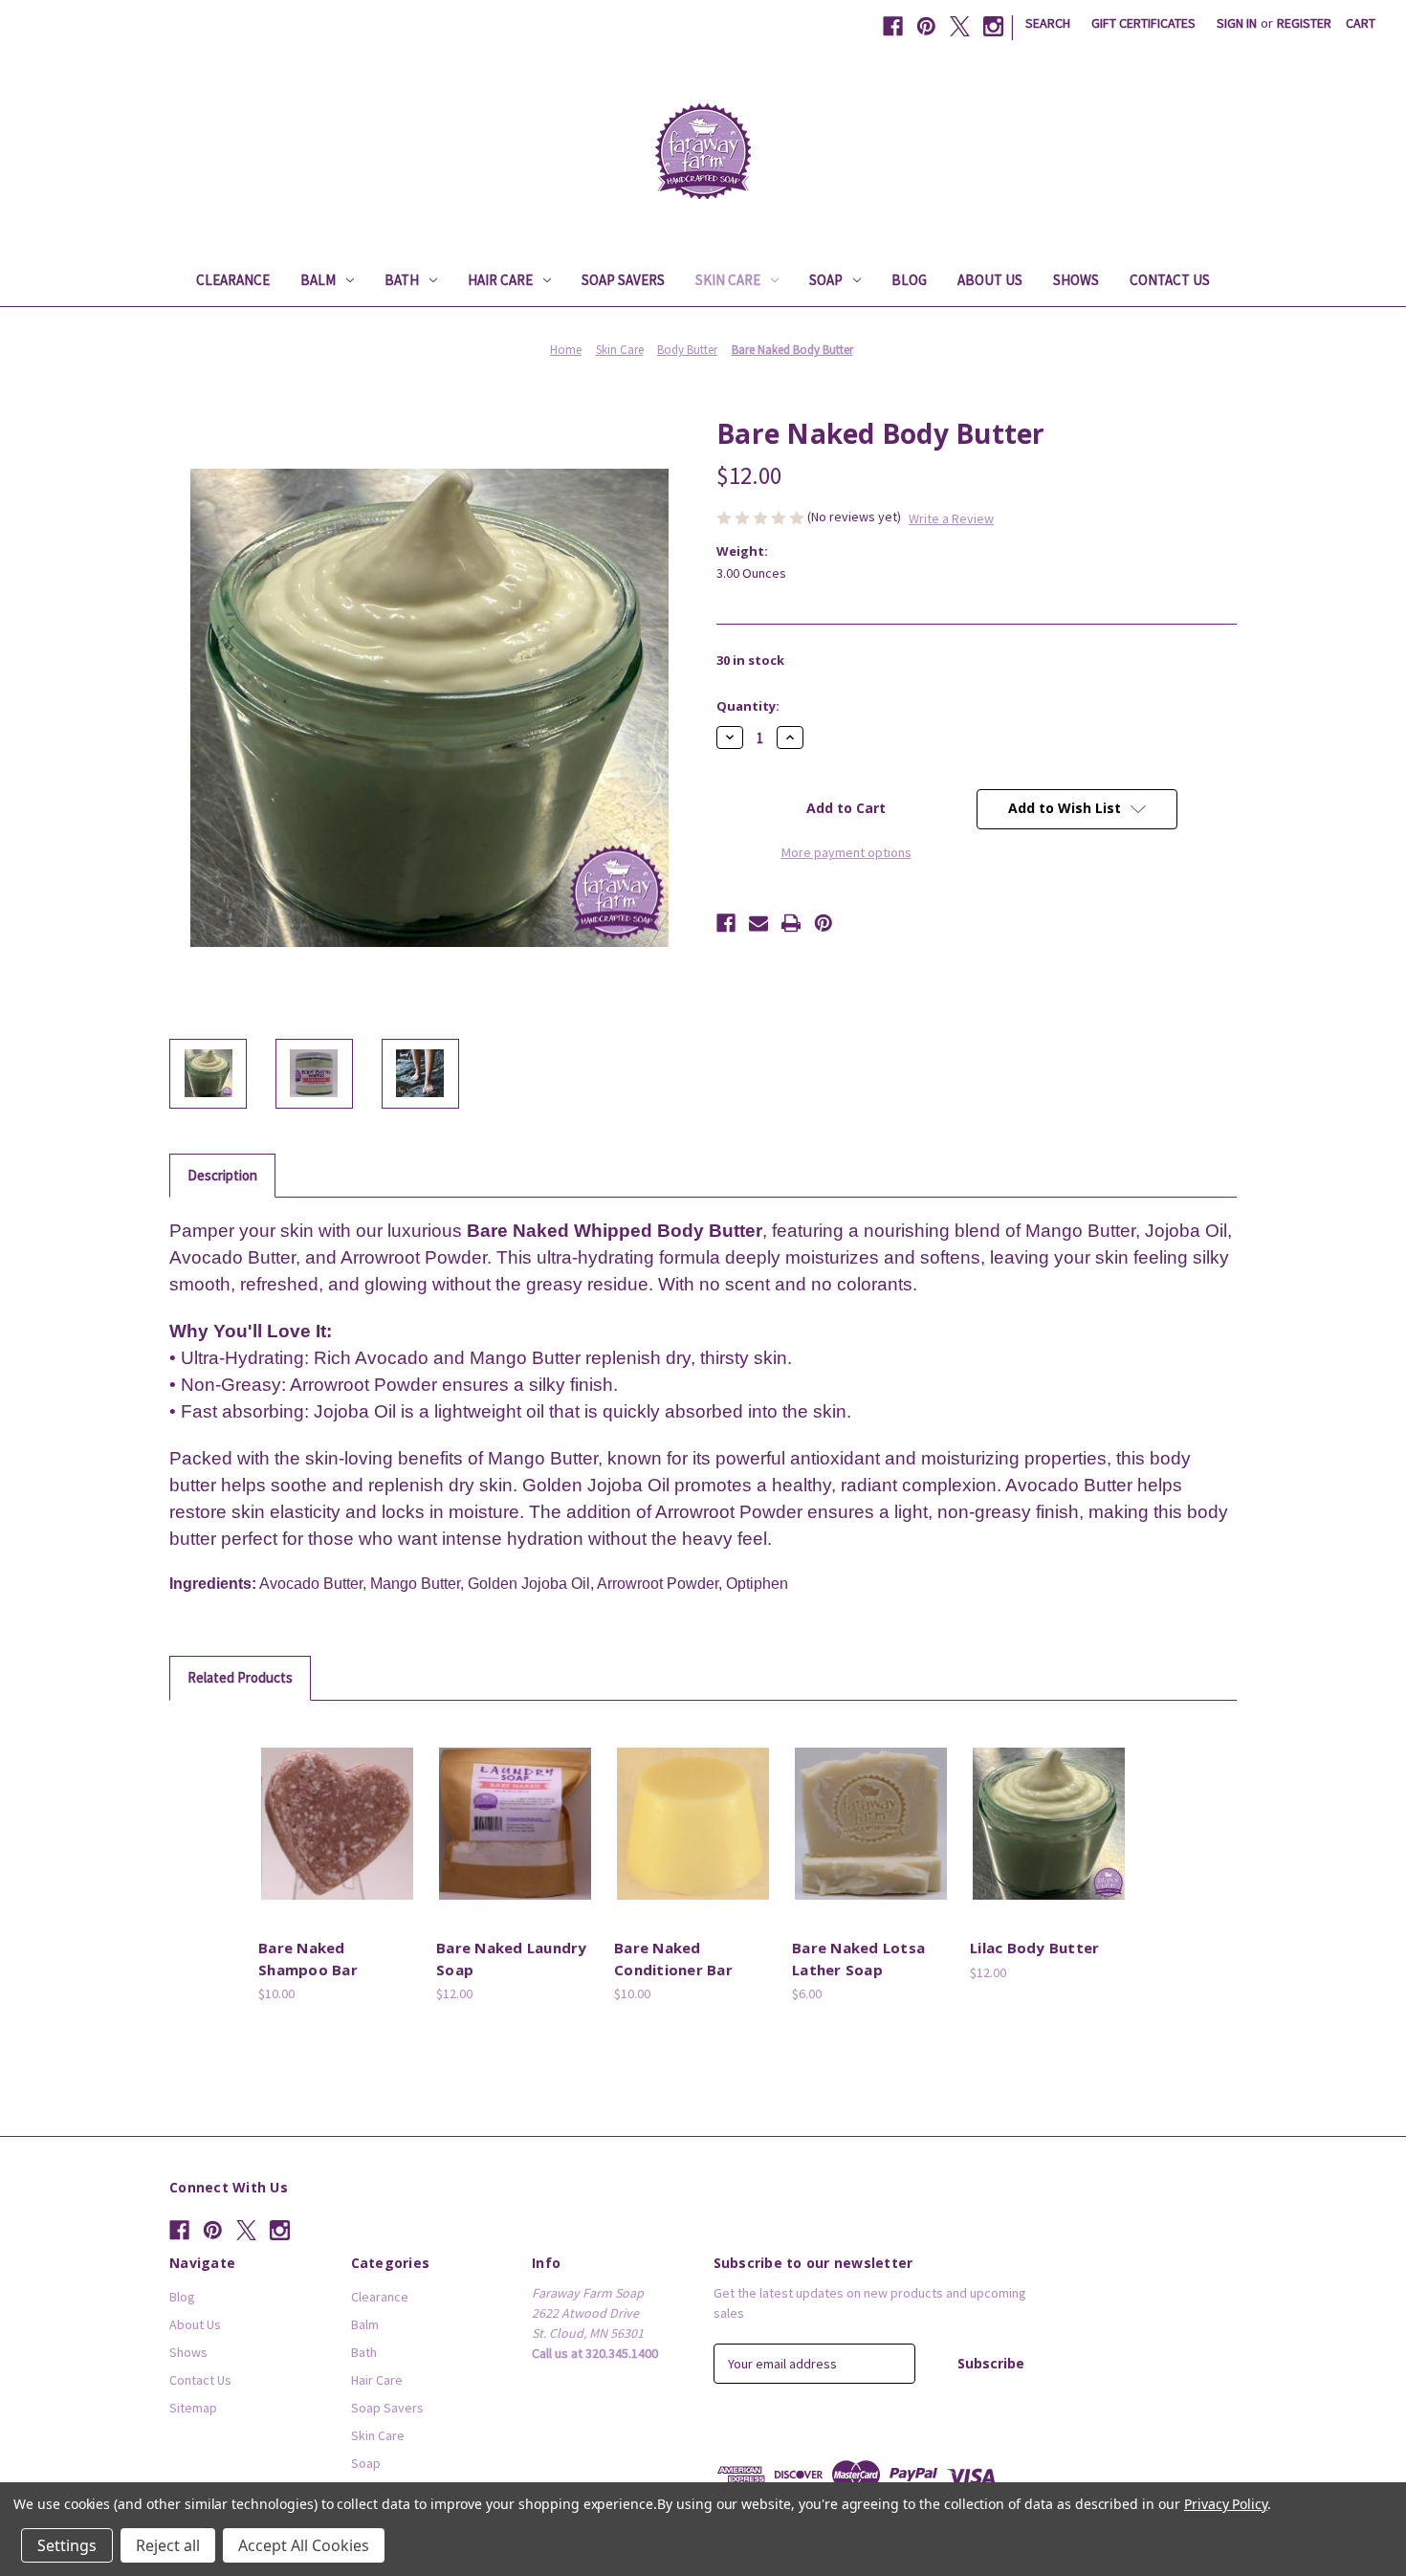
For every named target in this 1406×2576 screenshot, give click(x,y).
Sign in (1237, 23)
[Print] (791, 923)
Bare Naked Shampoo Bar (308, 1959)
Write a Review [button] (951, 518)
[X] (960, 26)
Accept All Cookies (304, 2545)
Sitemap (193, 2408)
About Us (990, 280)
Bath (402, 280)
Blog (909, 280)
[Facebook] (893, 26)
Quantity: (748, 706)
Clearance (233, 280)
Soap (826, 280)
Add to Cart (338, 1840)
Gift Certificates (1143, 23)
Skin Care (728, 280)
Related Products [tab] (240, 1677)
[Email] (758, 923)
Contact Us (1170, 280)
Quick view (335, 1807)
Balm (318, 280)
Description (222, 1175)
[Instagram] (993, 26)
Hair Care (500, 280)
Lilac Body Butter (1034, 1948)
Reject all (168, 2545)
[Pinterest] (926, 26)
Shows (1076, 280)
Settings (67, 2545)
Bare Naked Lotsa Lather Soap (858, 1959)
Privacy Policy (1226, 2504)
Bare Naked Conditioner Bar (673, 1959)
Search (1048, 23)
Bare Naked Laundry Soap (512, 1959)
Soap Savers (623, 280)
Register (1304, 23)
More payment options (846, 852)
